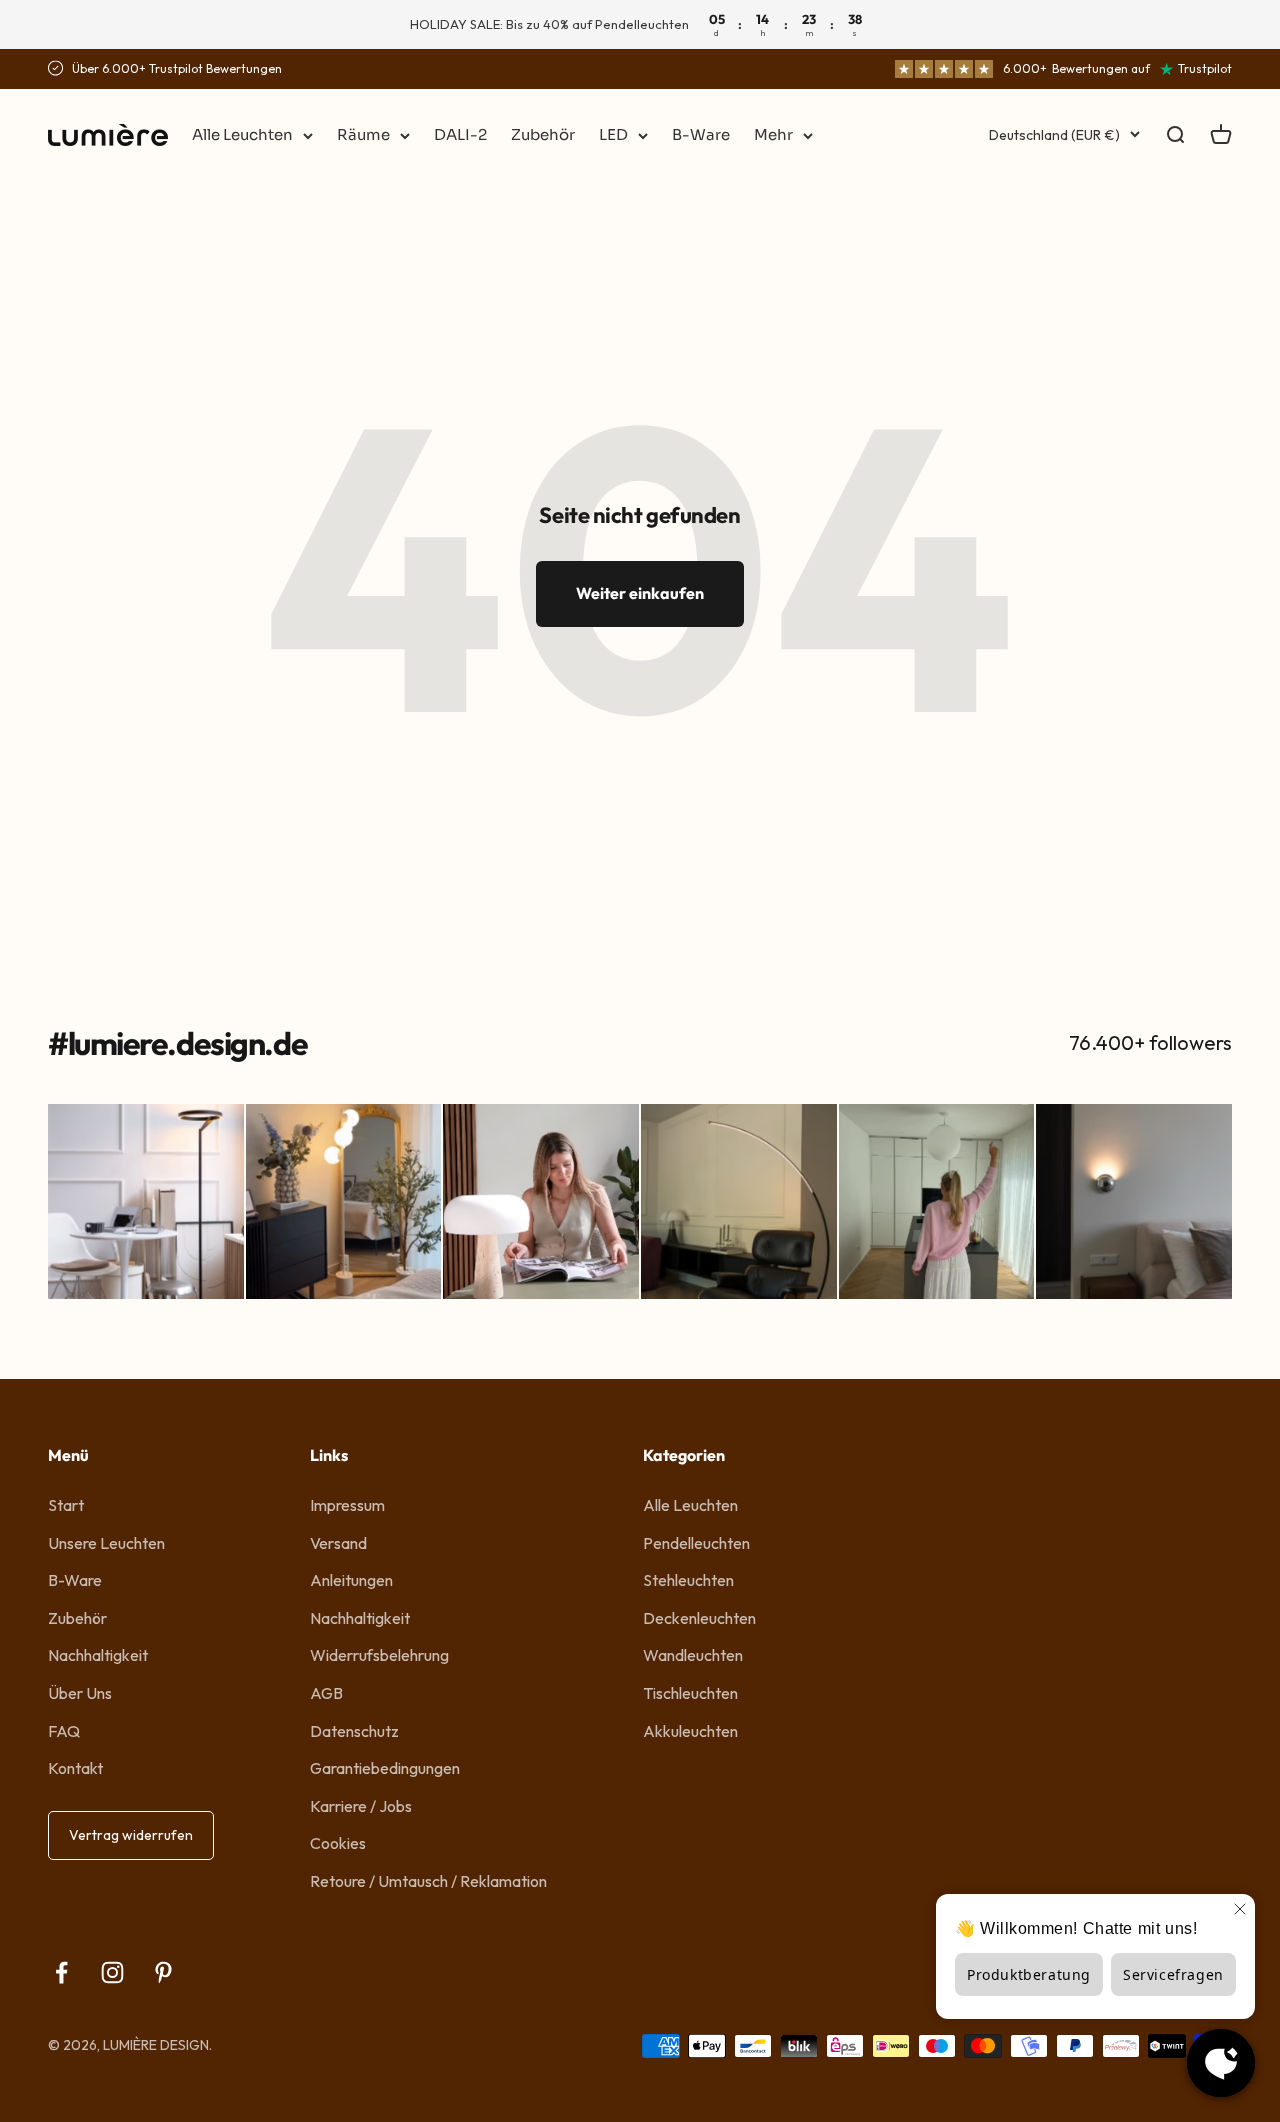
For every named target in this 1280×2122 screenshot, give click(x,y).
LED (613, 134)
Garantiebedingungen (385, 1768)
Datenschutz (354, 1731)
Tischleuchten (690, 1693)
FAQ (64, 1731)
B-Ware (701, 134)
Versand (338, 1543)
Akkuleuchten (690, 1731)
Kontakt (75, 1768)
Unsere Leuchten (106, 1543)
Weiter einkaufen (640, 593)
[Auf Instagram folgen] (112, 1972)
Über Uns (80, 1693)
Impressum (347, 1505)
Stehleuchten (688, 1580)
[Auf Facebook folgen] (61, 1972)
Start (66, 1505)
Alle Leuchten (242, 134)
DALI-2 (460, 134)
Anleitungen (351, 1580)
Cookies (338, 1843)
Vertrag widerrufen (131, 1835)
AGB (326, 1693)
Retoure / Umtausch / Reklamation (428, 1881)
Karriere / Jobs (361, 1806)
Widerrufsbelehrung (379, 1655)
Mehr (773, 134)
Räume (363, 134)
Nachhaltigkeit (98, 1655)
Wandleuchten (693, 1655)
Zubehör (543, 134)
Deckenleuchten (699, 1618)
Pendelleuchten (696, 1543)
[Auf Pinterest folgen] (163, 1972)
